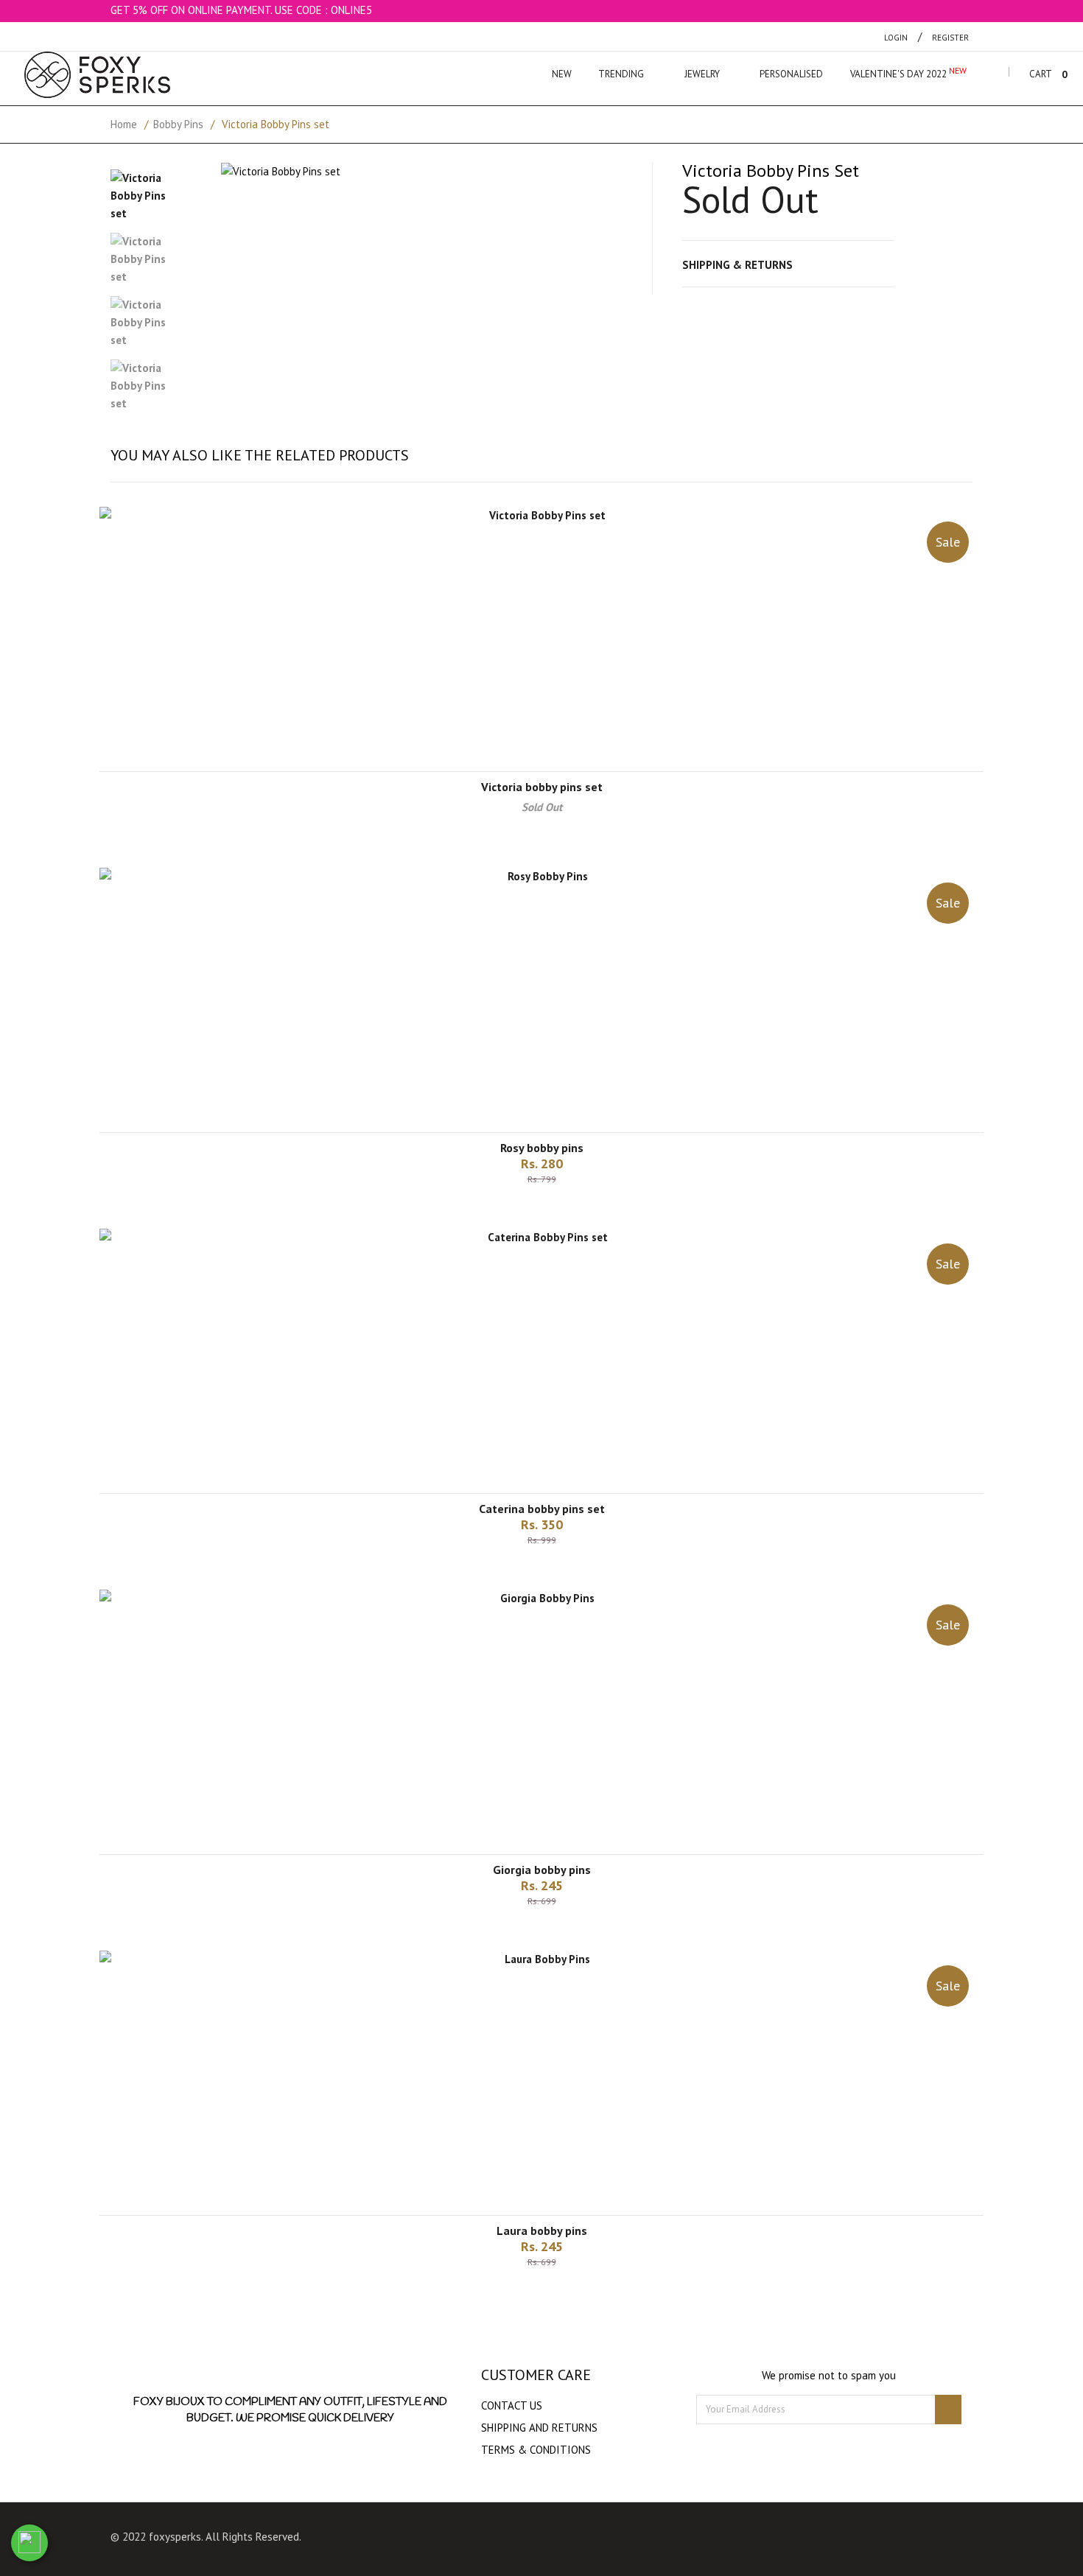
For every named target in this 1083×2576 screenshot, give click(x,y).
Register (950, 38)
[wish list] (560, 1210)
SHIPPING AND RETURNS (539, 2428)
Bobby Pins (178, 124)
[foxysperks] (97, 75)
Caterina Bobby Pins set (542, 1509)
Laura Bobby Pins (542, 2231)
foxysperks (175, 2537)
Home (124, 124)
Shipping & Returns (737, 265)
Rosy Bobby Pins (542, 1148)
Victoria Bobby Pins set (542, 787)
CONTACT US (512, 2405)
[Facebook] (533, 2540)
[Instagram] (561, 2540)
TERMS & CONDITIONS (536, 2450)
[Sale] (541, 515)
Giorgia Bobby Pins (542, 1870)
